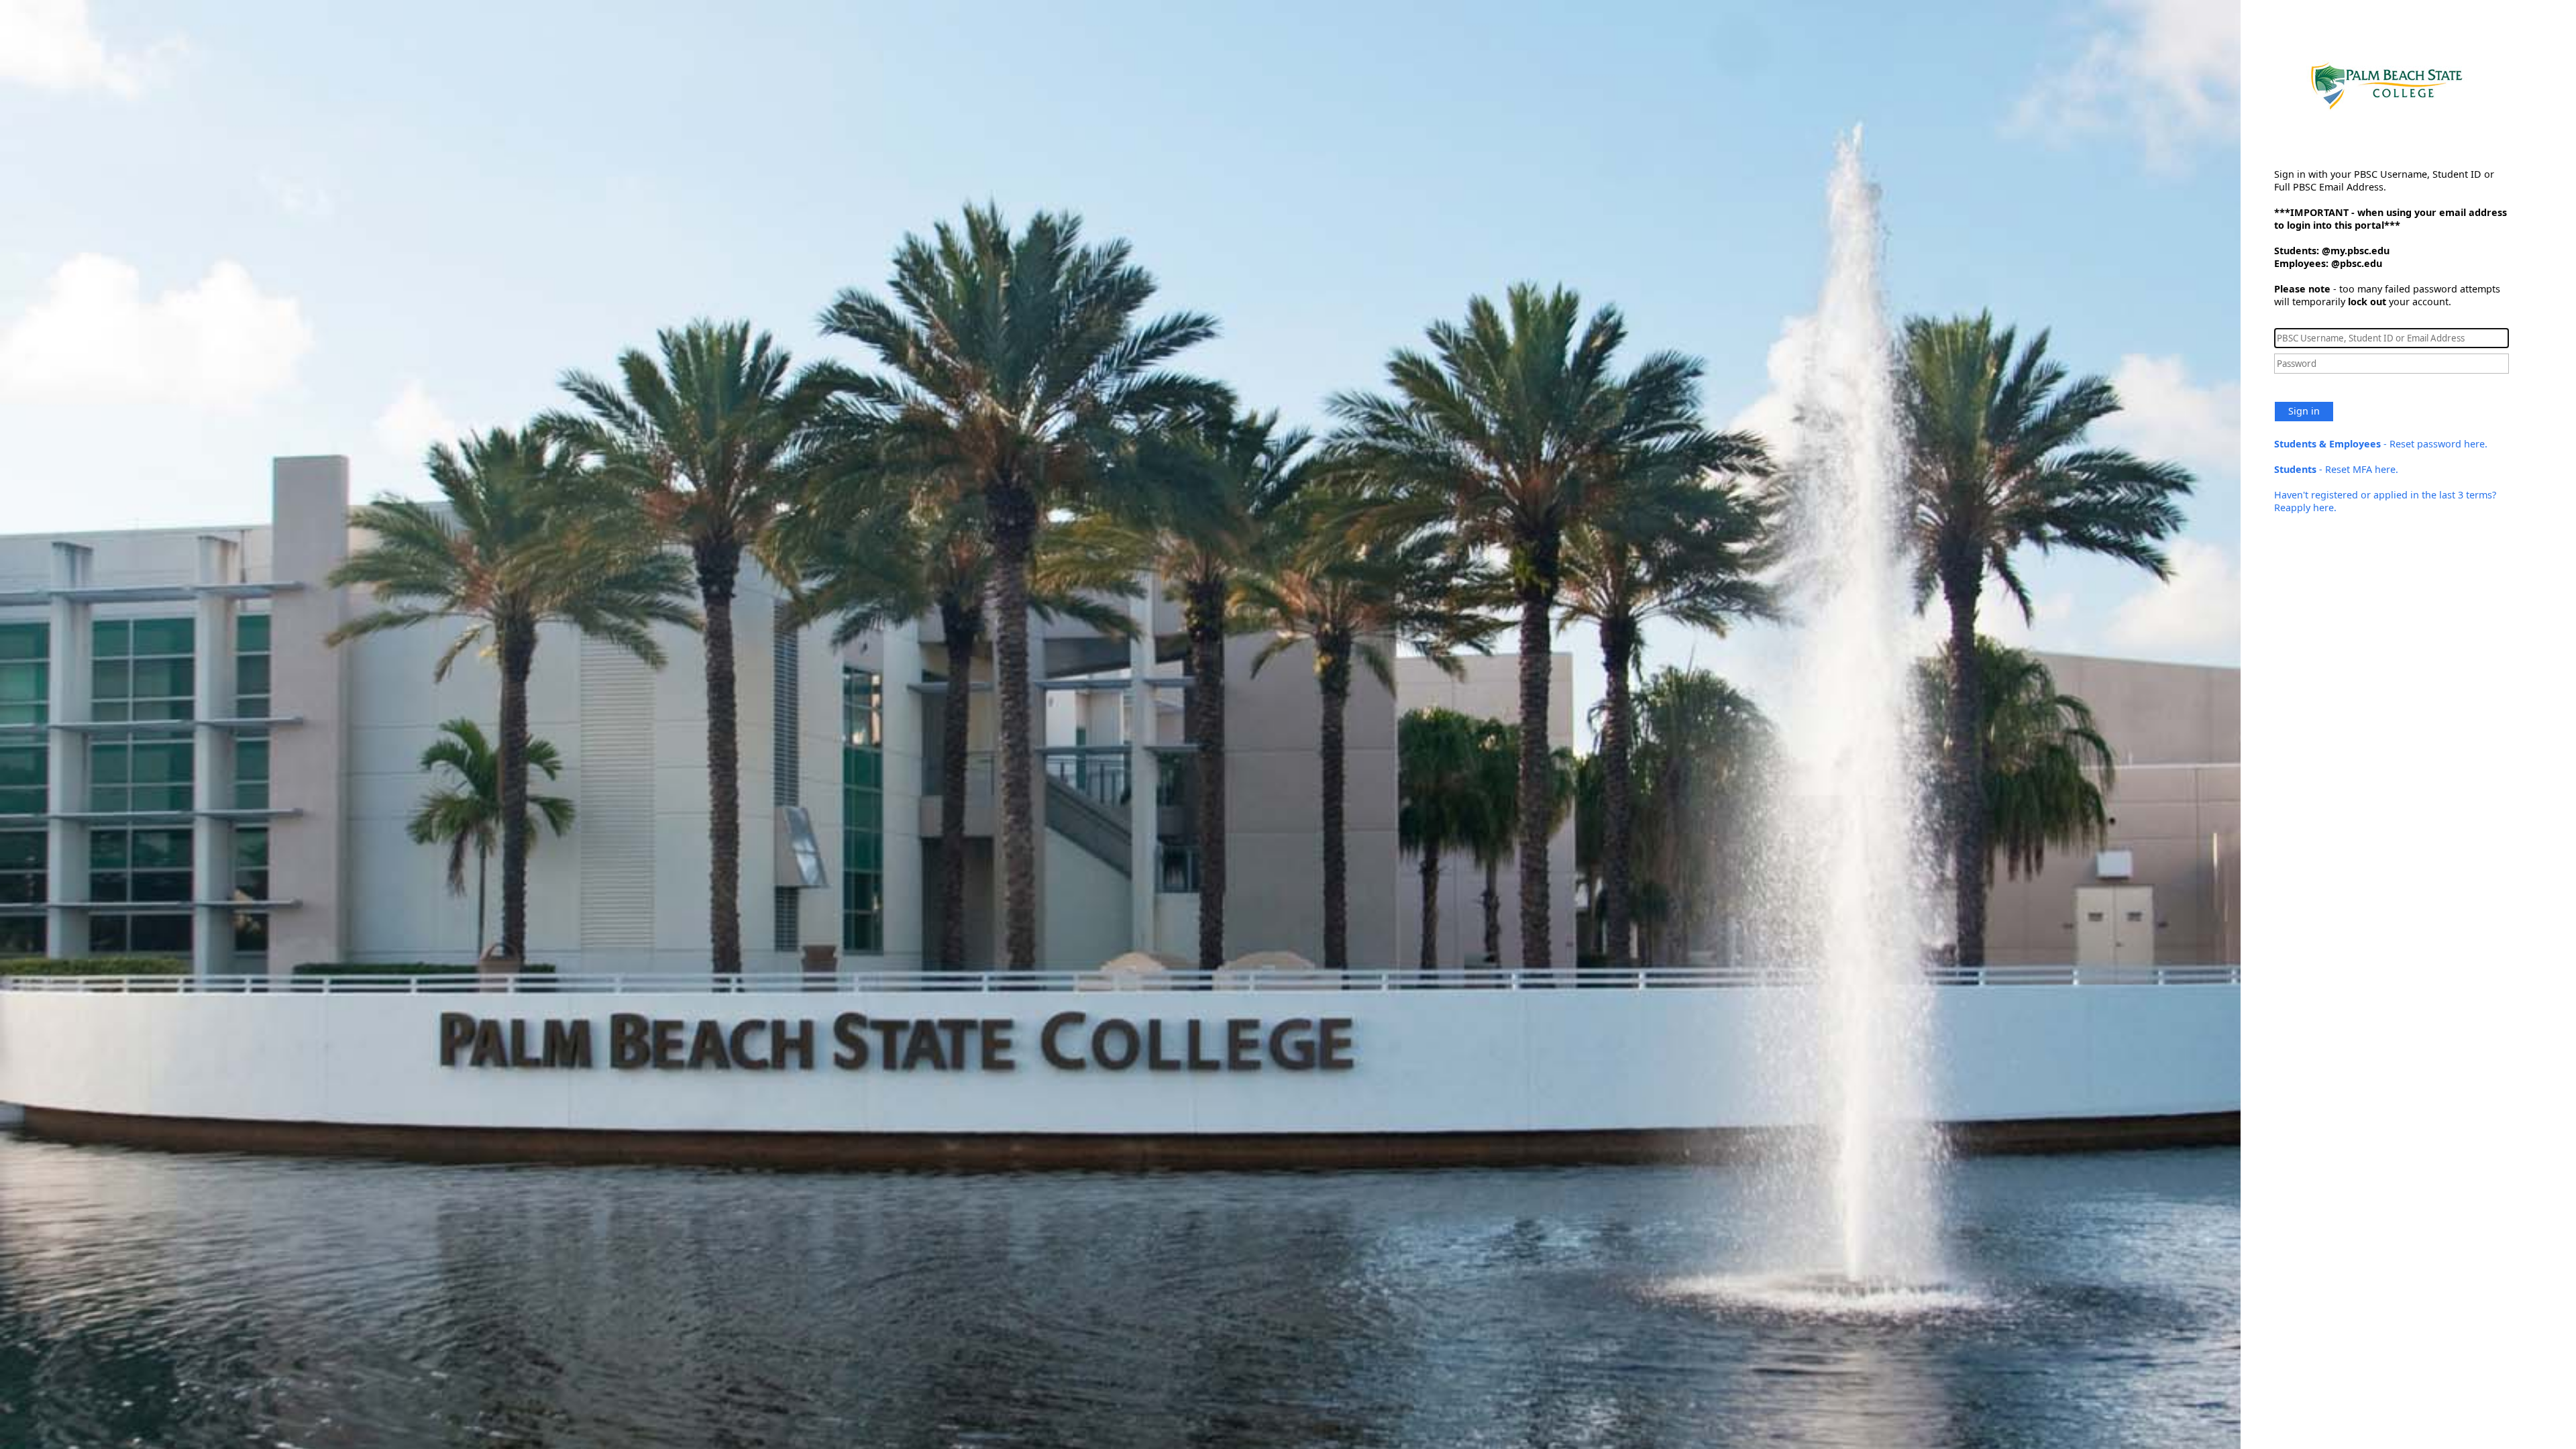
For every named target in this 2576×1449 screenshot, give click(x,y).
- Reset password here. (2381, 444)
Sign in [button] (2304, 411)
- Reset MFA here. (2336, 469)
